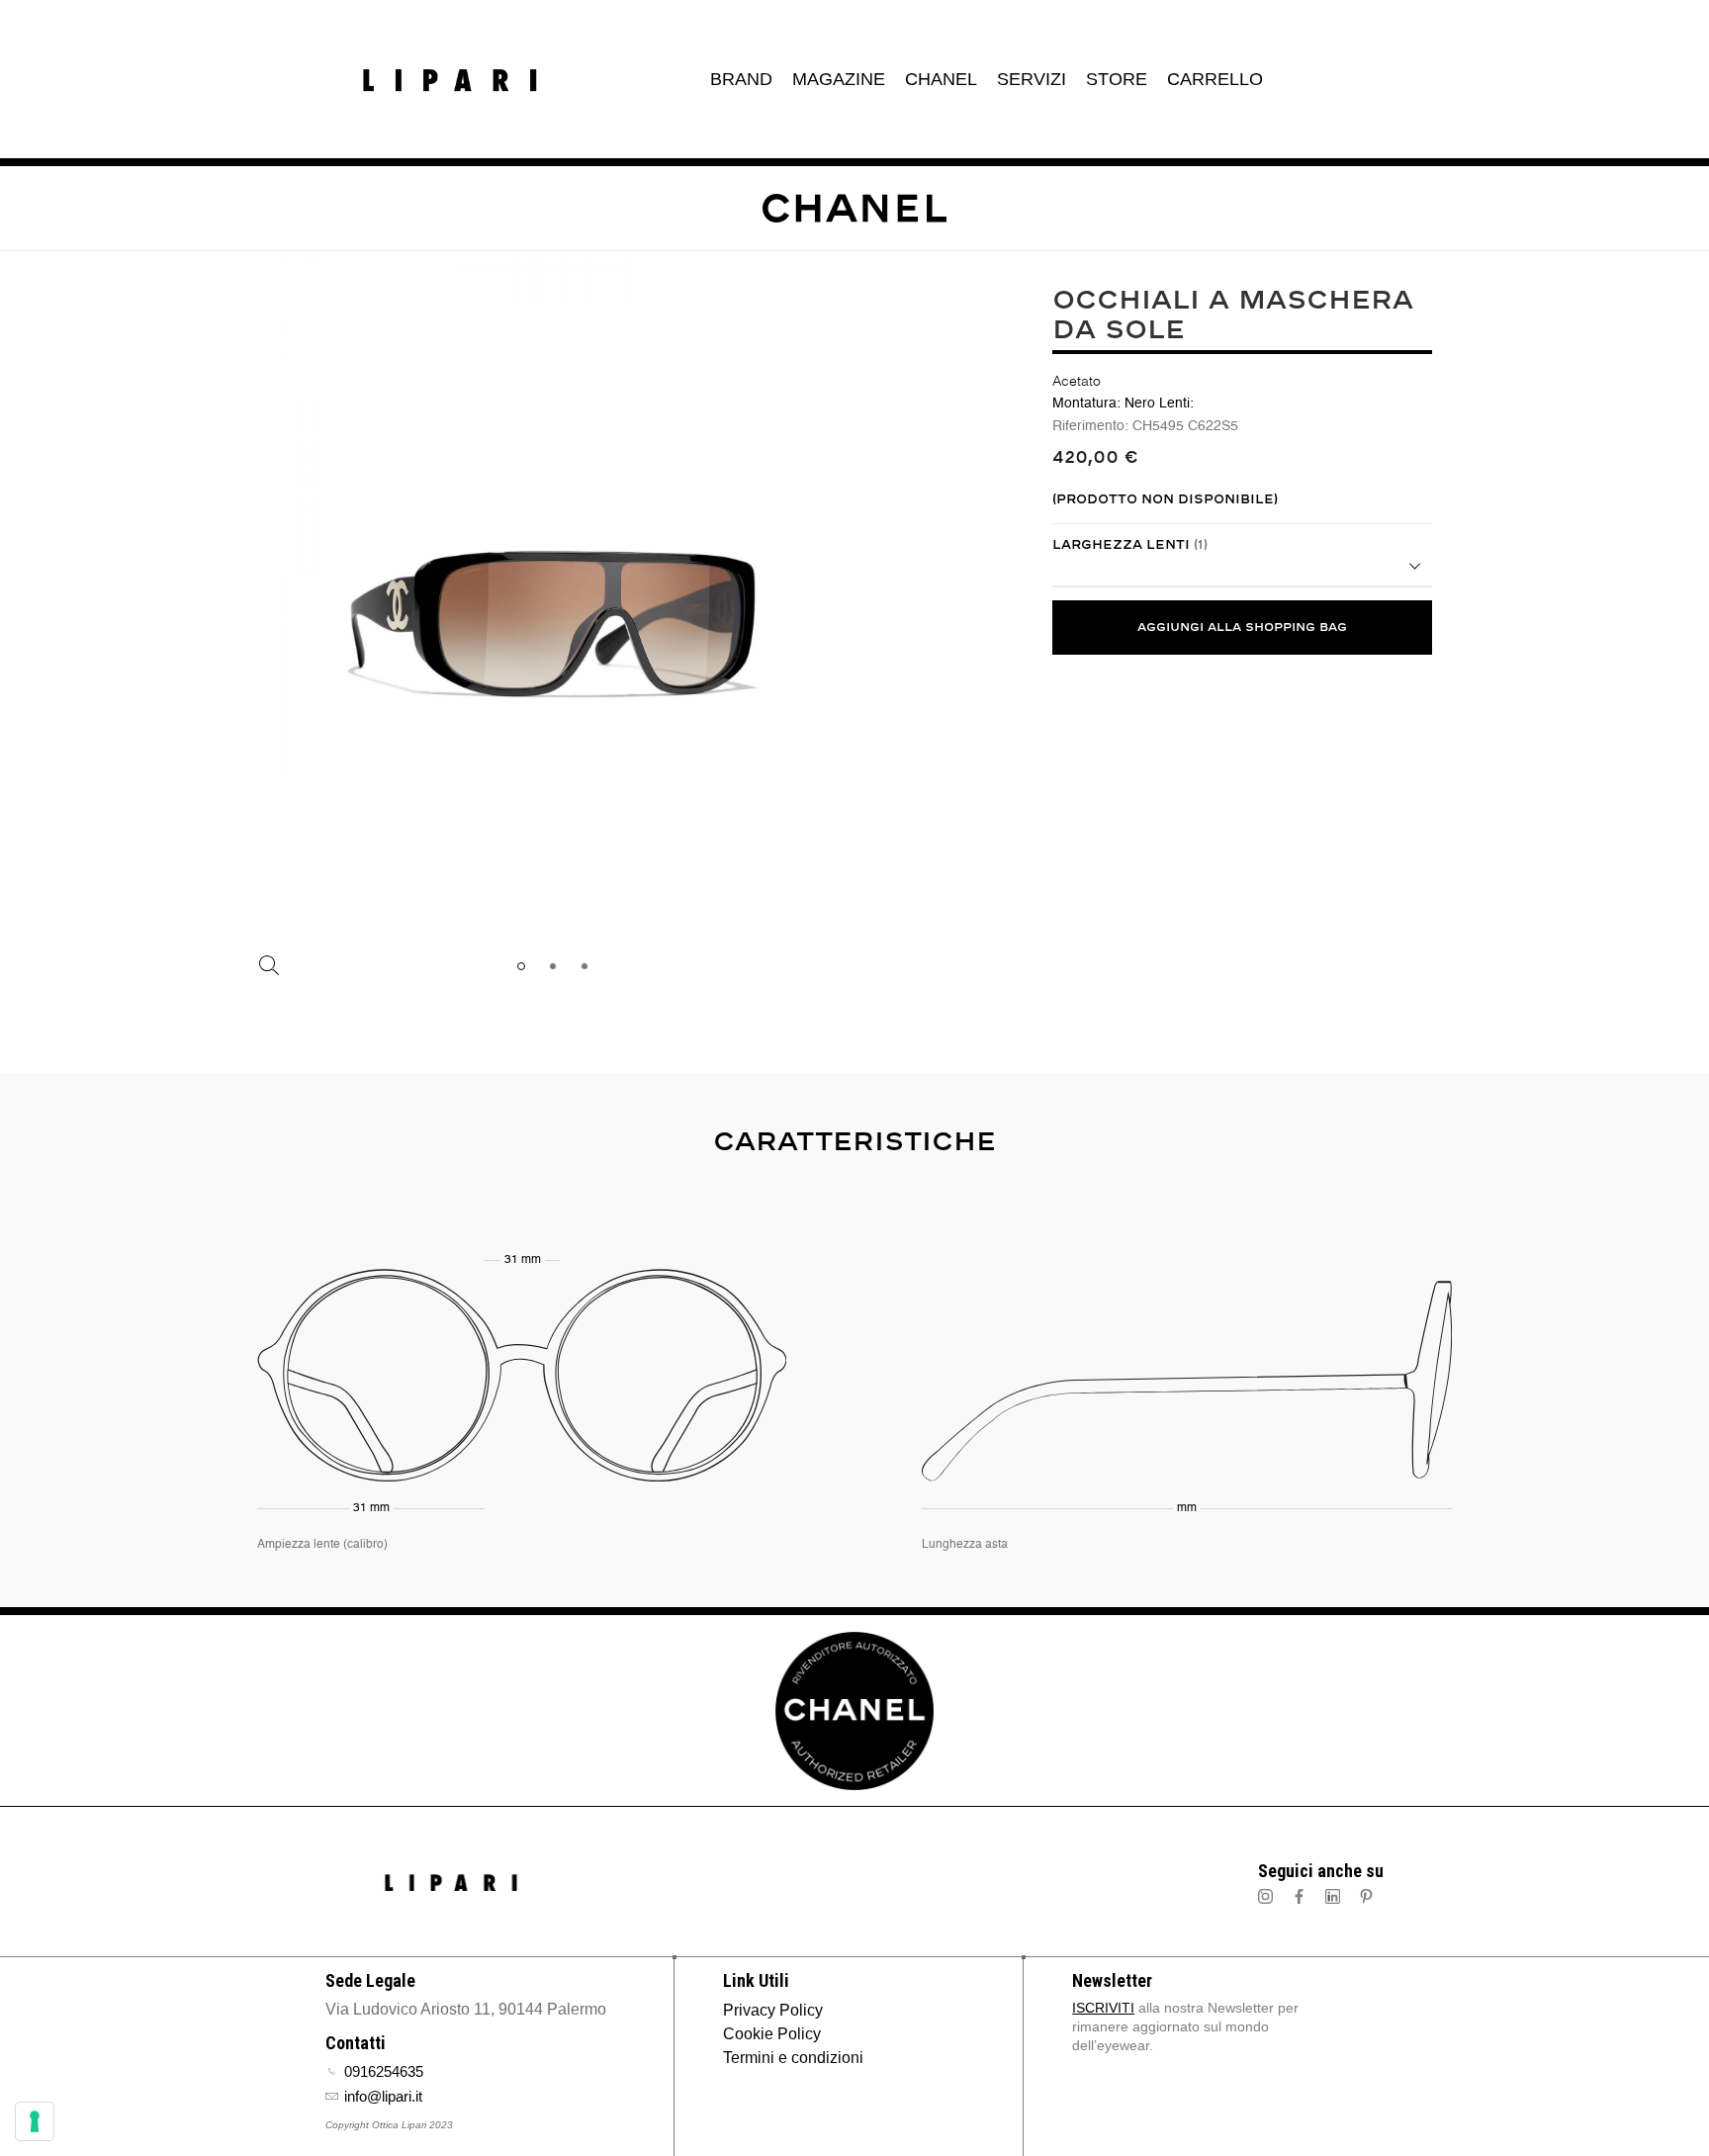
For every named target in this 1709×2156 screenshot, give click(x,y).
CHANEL (941, 79)
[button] (521, 965)
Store (1117, 79)
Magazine (839, 79)
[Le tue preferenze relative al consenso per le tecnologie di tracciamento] (35, 2121)
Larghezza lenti (1130, 545)
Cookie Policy (772, 2034)
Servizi (1032, 79)
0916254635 (384, 2071)
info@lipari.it (383, 2096)
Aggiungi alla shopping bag (1242, 628)
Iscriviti (1103, 2008)
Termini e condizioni (793, 2058)
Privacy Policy (773, 2010)
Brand (741, 79)
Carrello (1215, 79)
